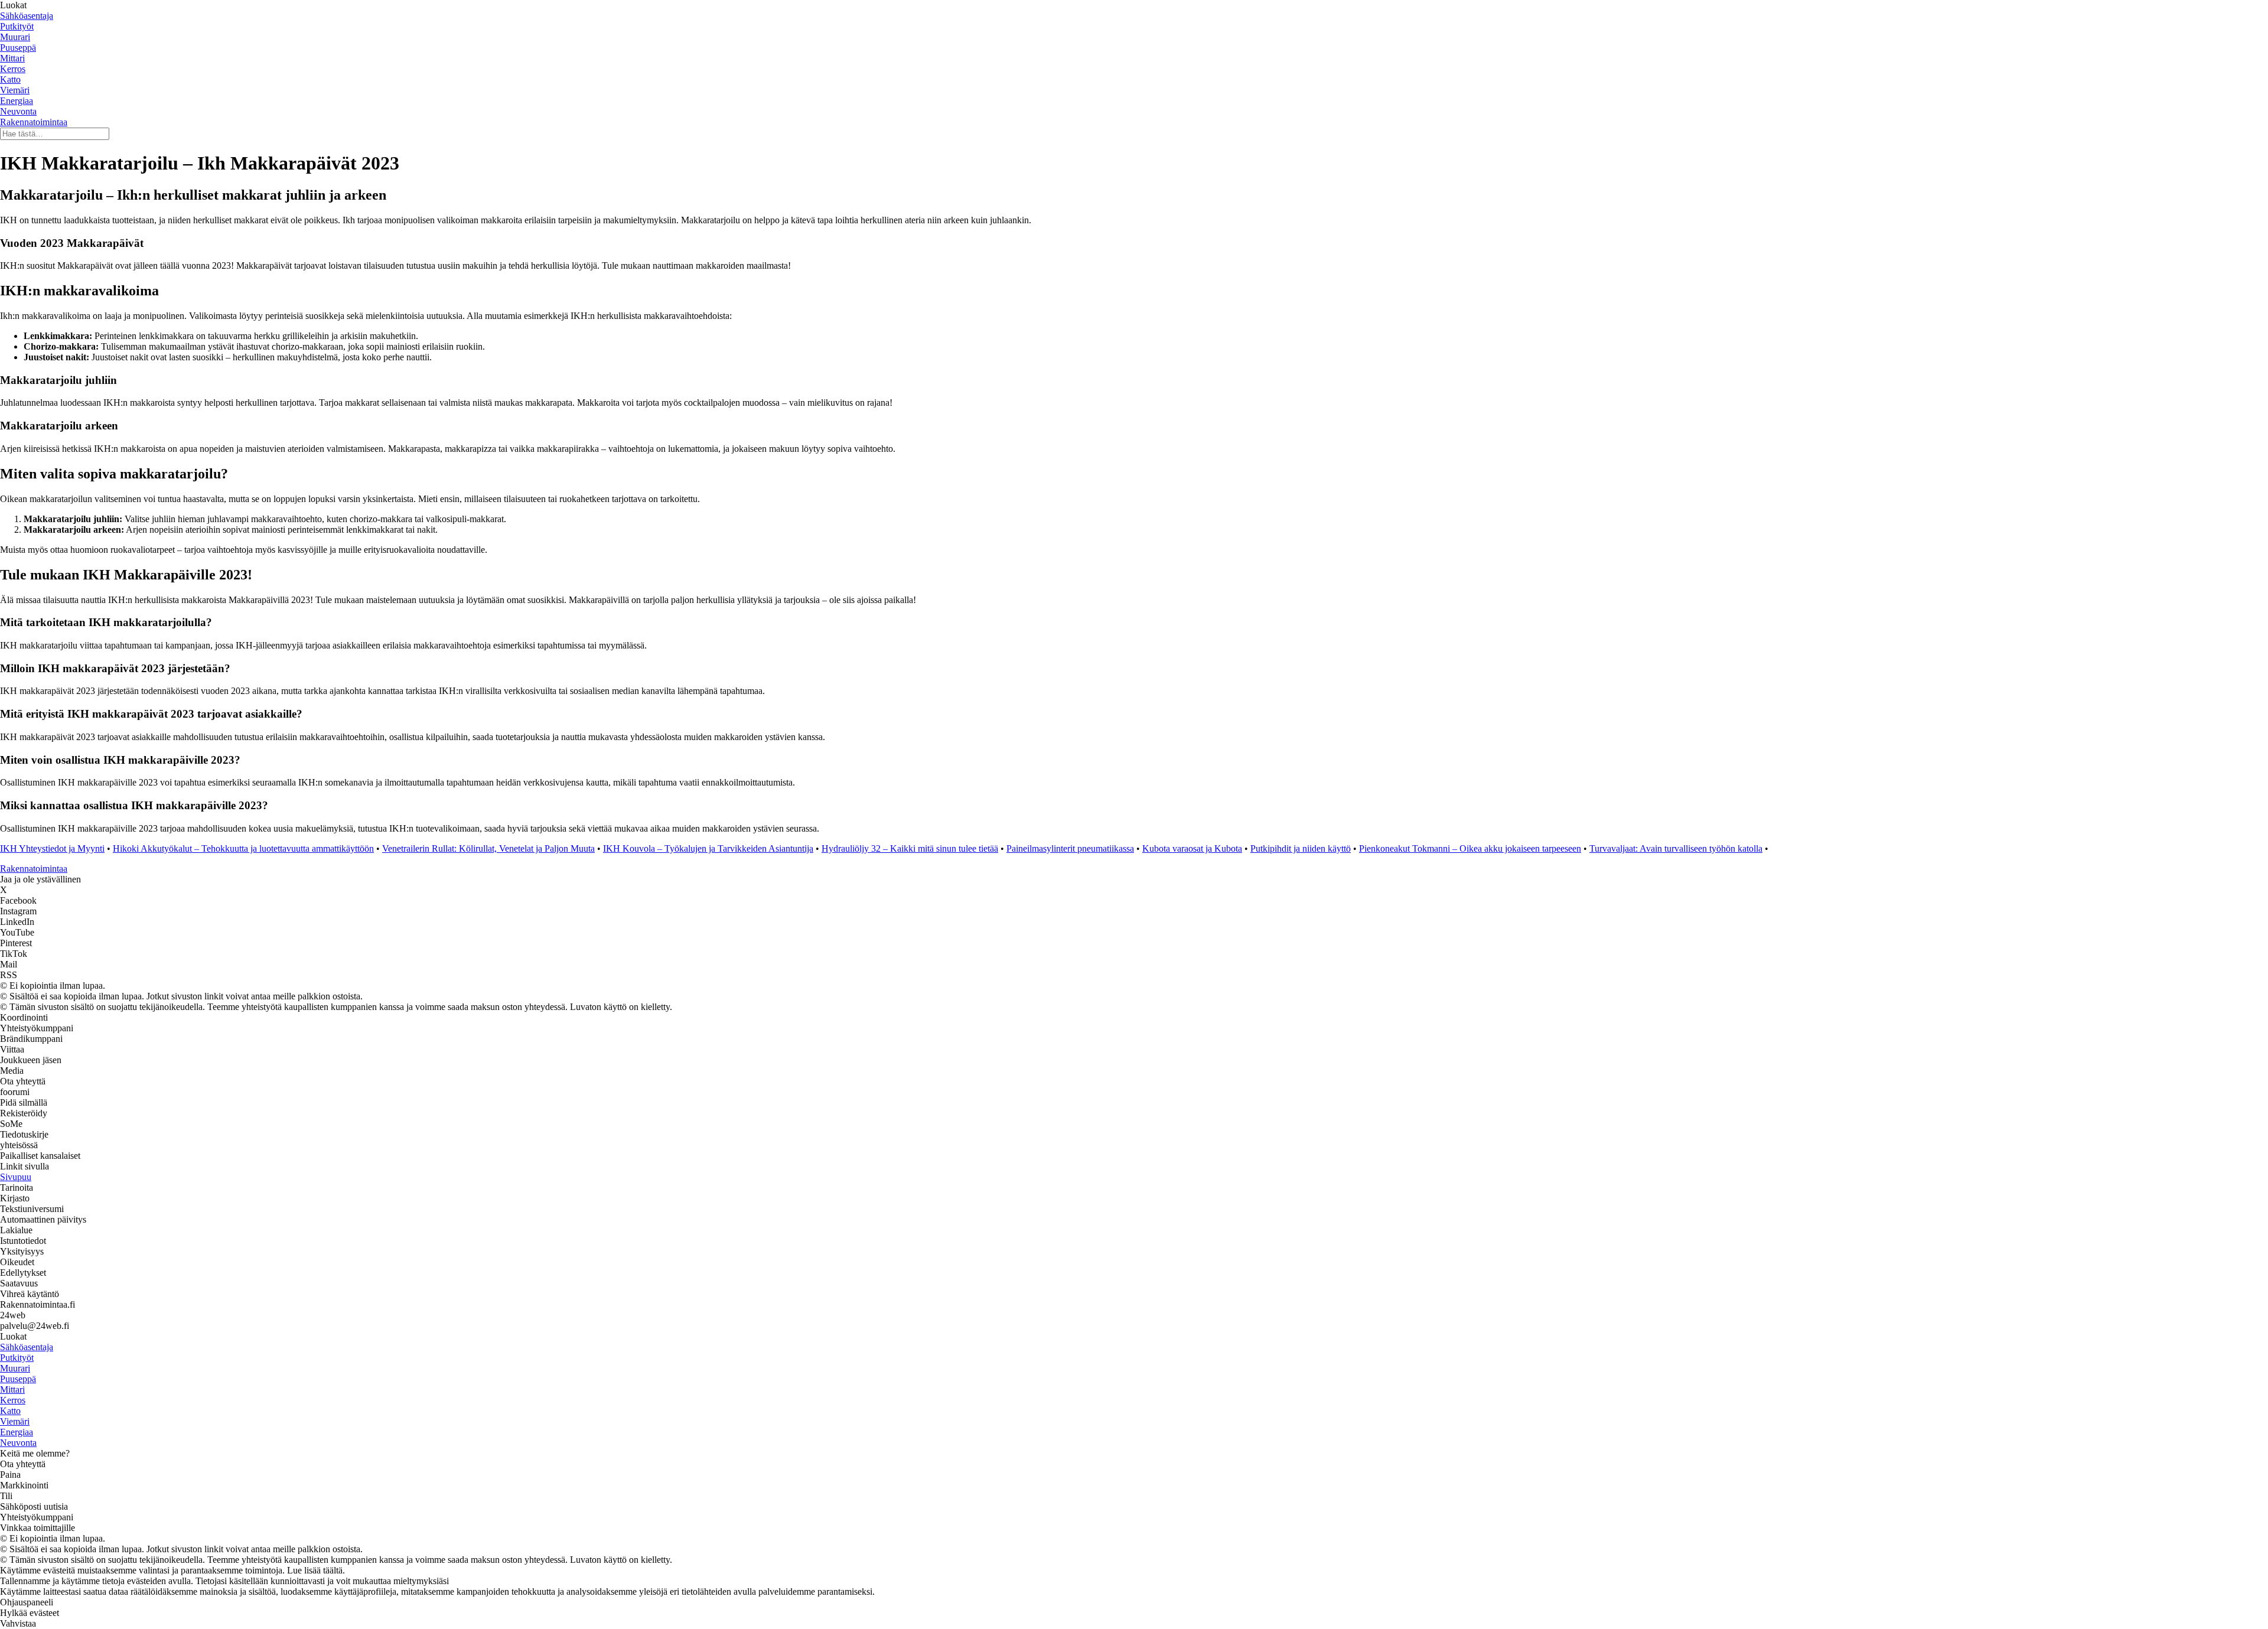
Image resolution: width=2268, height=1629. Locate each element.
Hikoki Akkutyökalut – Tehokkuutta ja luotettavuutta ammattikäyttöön (243, 848)
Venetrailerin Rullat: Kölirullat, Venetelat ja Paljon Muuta (488, 848)
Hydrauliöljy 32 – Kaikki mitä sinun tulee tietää (910, 848)
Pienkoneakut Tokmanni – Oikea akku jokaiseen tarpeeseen (1470, 848)
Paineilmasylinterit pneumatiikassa (1070, 848)
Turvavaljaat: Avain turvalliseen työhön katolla (1676, 848)
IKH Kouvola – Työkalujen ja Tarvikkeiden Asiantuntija (708, 848)
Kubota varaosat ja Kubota (1192, 848)
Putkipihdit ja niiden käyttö (1301, 848)
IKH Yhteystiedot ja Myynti (52, 848)
